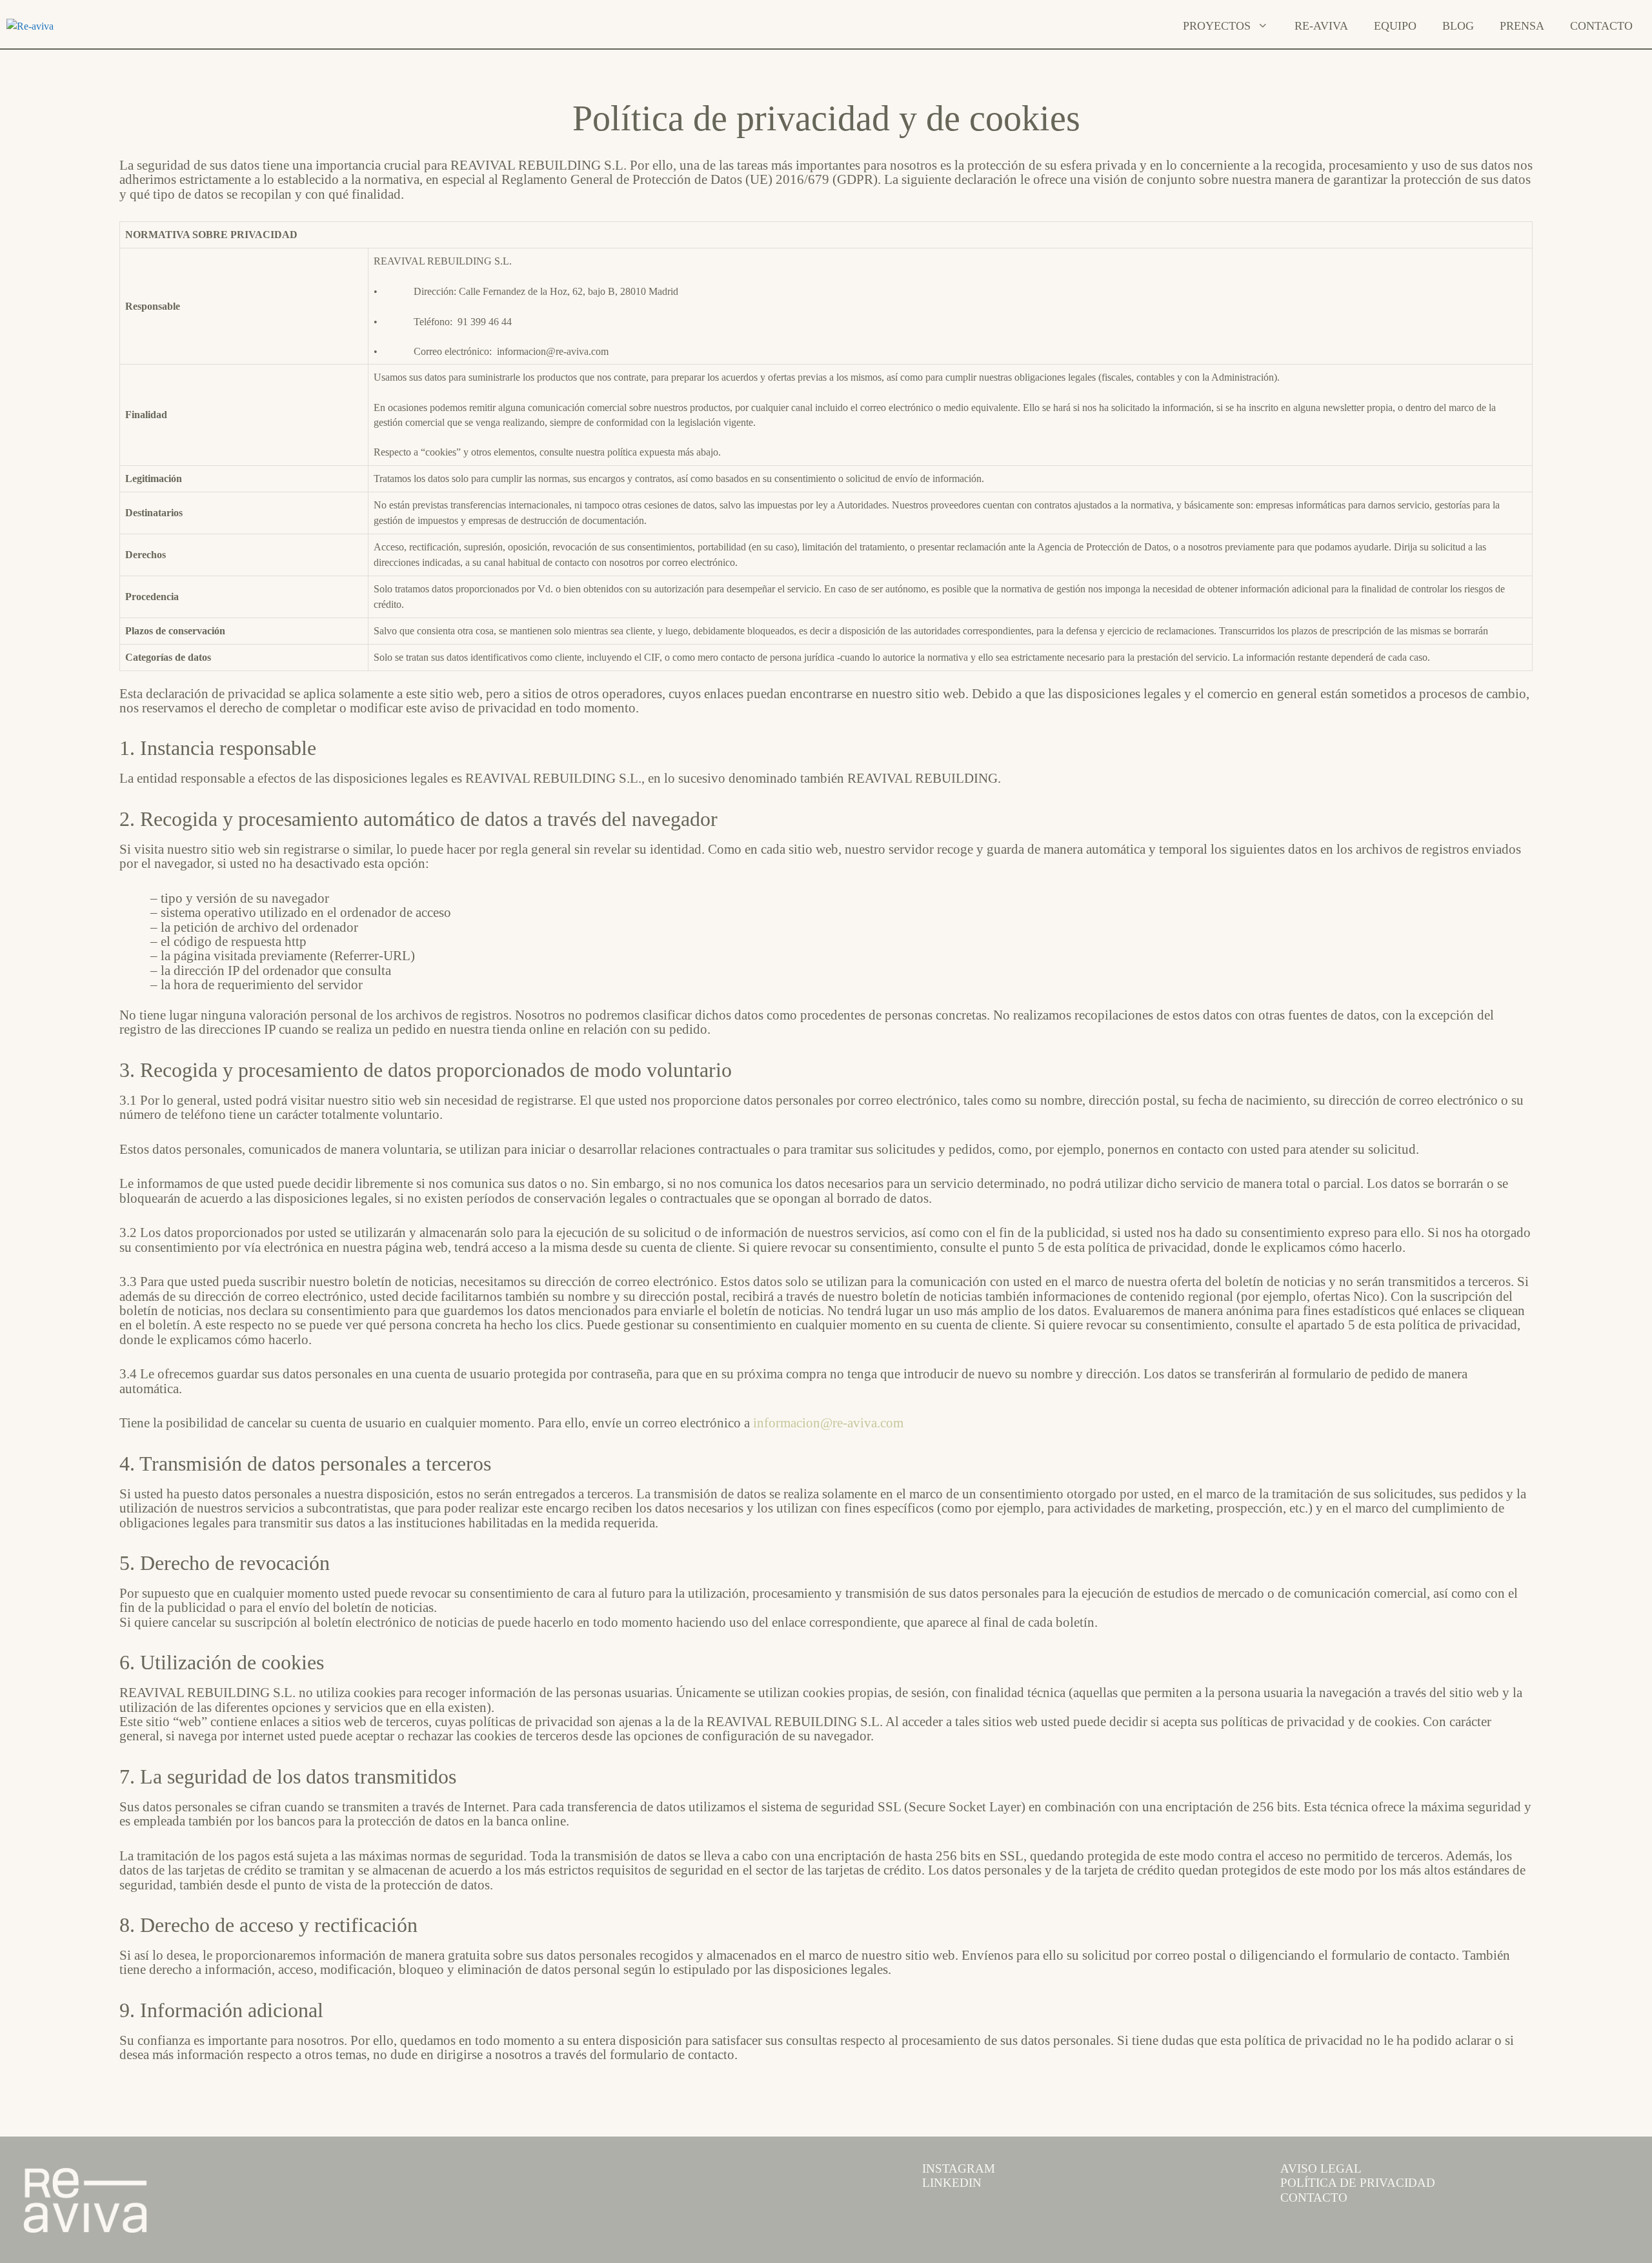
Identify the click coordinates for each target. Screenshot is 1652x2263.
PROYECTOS (1217, 26)
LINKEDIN (952, 2183)
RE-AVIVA (1321, 26)
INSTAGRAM (959, 2169)
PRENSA (1522, 26)
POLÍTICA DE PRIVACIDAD (1358, 2183)
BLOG (1458, 26)
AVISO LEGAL (1321, 2169)
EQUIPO (1395, 26)
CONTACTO (1601, 26)
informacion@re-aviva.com (828, 1423)
